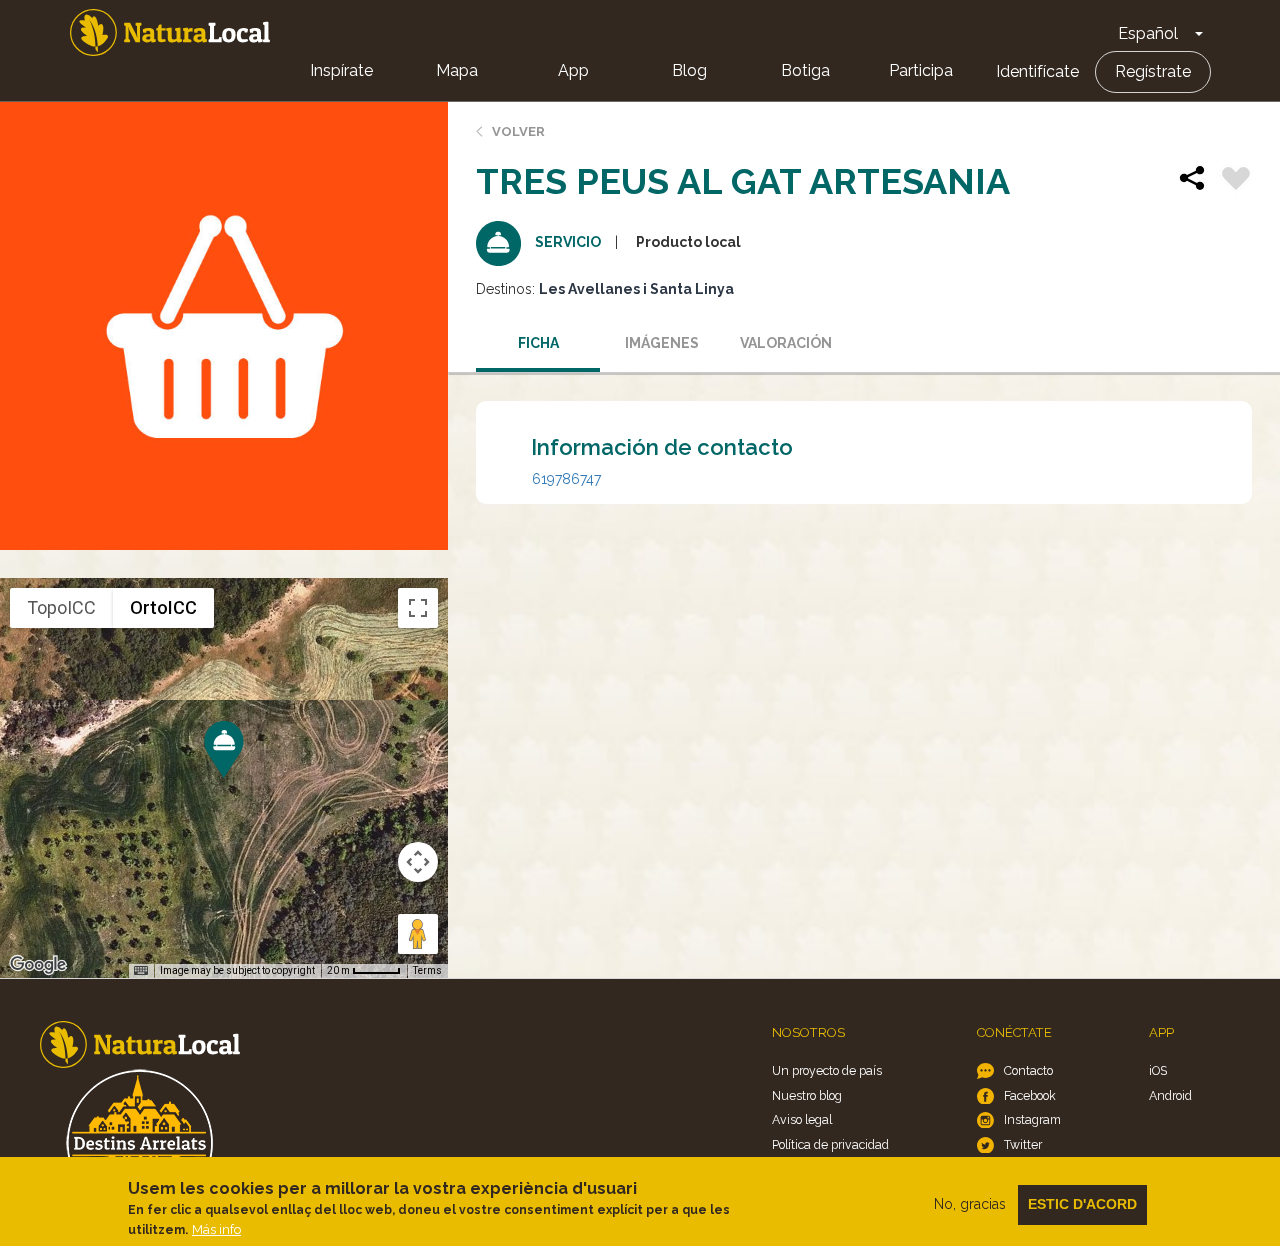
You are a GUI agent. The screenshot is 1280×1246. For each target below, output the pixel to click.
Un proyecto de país (827, 1070)
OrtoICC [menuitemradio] (163, 607)
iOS (1158, 1070)
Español (1148, 33)
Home (170, 32)
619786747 (566, 479)
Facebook (1030, 1095)
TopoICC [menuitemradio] (61, 607)
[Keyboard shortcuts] (141, 971)
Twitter (1023, 1144)
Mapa (457, 70)
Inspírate (341, 70)
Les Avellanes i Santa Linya (636, 289)
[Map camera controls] (418, 862)
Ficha (538, 343)
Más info (216, 1229)
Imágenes (662, 343)
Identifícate (1037, 71)
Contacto (1028, 1070)
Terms (427, 970)
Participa (921, 70)
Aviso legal (802, 1119)
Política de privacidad (830, 1144)
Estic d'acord (1082, 1204)
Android (1170, 1095)
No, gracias (970, 1204)
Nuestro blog (807, 1095)
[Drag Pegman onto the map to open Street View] (418, 934)
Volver (518, 131)
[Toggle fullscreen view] (418, 608)
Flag (1236, 181)
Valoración (786, 343)
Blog (689, 70)
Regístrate (1153, 71)
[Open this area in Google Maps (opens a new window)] (38, 965)
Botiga (805, 70)
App (573, 70)
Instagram (1032, 1119)
